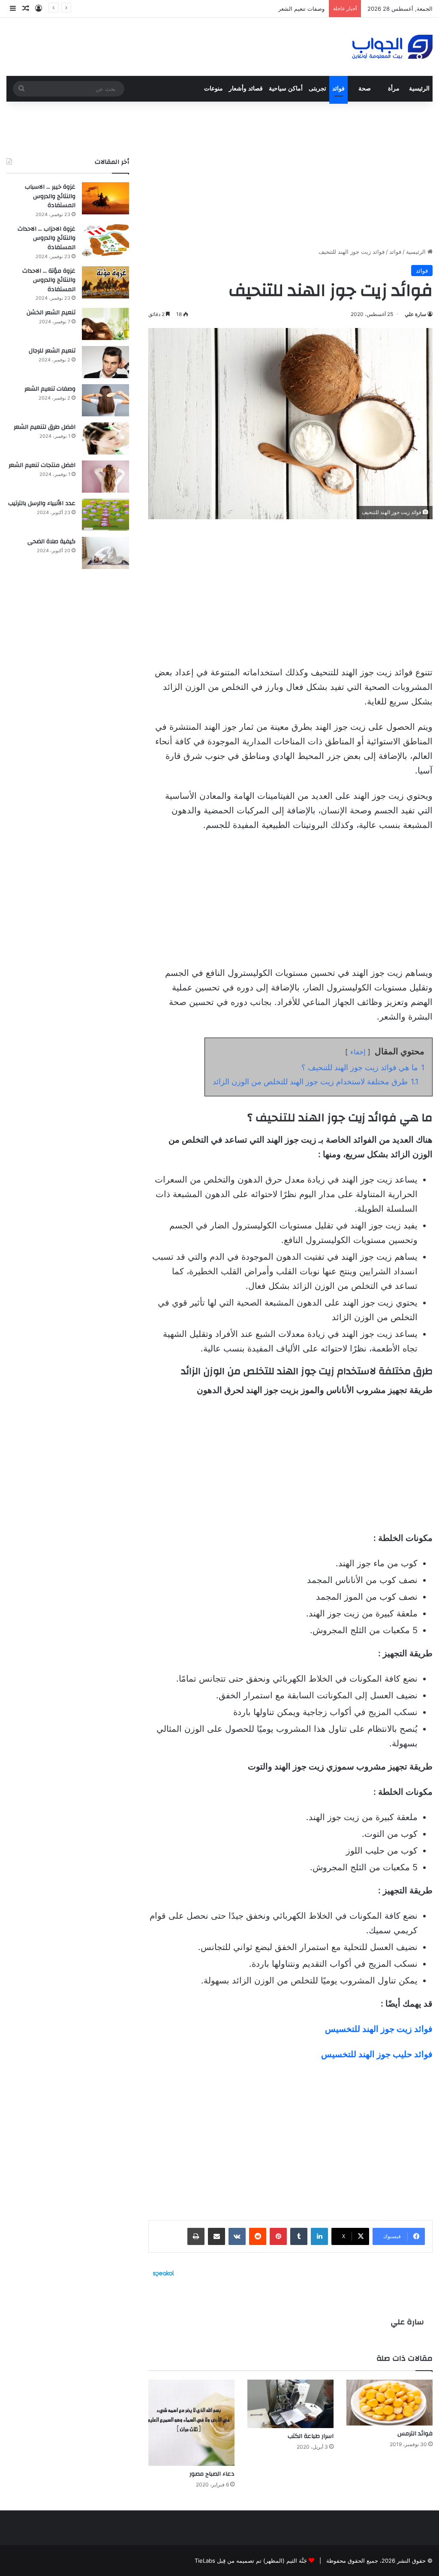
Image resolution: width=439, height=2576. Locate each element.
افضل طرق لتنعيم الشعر (296, 9)
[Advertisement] (290, 175)
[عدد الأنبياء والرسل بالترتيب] (105, 515)
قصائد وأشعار (246, 89)
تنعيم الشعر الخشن (51, 313)
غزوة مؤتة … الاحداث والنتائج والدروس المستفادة (49, 280)
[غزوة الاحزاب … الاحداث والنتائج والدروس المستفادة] (105, 240)
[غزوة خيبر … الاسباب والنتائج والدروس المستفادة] (105, 198)
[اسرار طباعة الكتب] (290, 2404)
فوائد (338, 89)
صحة (365, 89)
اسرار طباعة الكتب (311, 2436)
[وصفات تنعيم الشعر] (105, 400)
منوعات (213, 89)
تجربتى (317, 89)
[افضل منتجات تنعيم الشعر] (105, 477)
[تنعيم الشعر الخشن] (105, 324)
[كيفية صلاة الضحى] (105, 553)
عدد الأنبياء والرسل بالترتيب (42, 503)
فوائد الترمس (415, 2434)
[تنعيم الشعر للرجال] (105, 362)
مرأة (394, 89)
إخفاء (358, 1052)
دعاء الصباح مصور (212, 2474)
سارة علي (415, 314)
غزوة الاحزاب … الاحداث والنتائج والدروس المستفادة (47, 238)
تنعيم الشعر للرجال (52, 351)
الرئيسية (419, 89)
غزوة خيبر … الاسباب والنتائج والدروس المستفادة (50, 196)
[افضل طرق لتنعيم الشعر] (105, 438)
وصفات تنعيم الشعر (50, 389)
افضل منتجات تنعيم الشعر (42, 465)
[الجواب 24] (392, 47)
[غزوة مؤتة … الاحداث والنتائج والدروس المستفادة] (105, 282)
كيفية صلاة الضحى (51, 542)
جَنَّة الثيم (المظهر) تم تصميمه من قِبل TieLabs (251, 2561)
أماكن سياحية (286, 89)
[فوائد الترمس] (389, 2402)
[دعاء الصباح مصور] (191, 2423)
